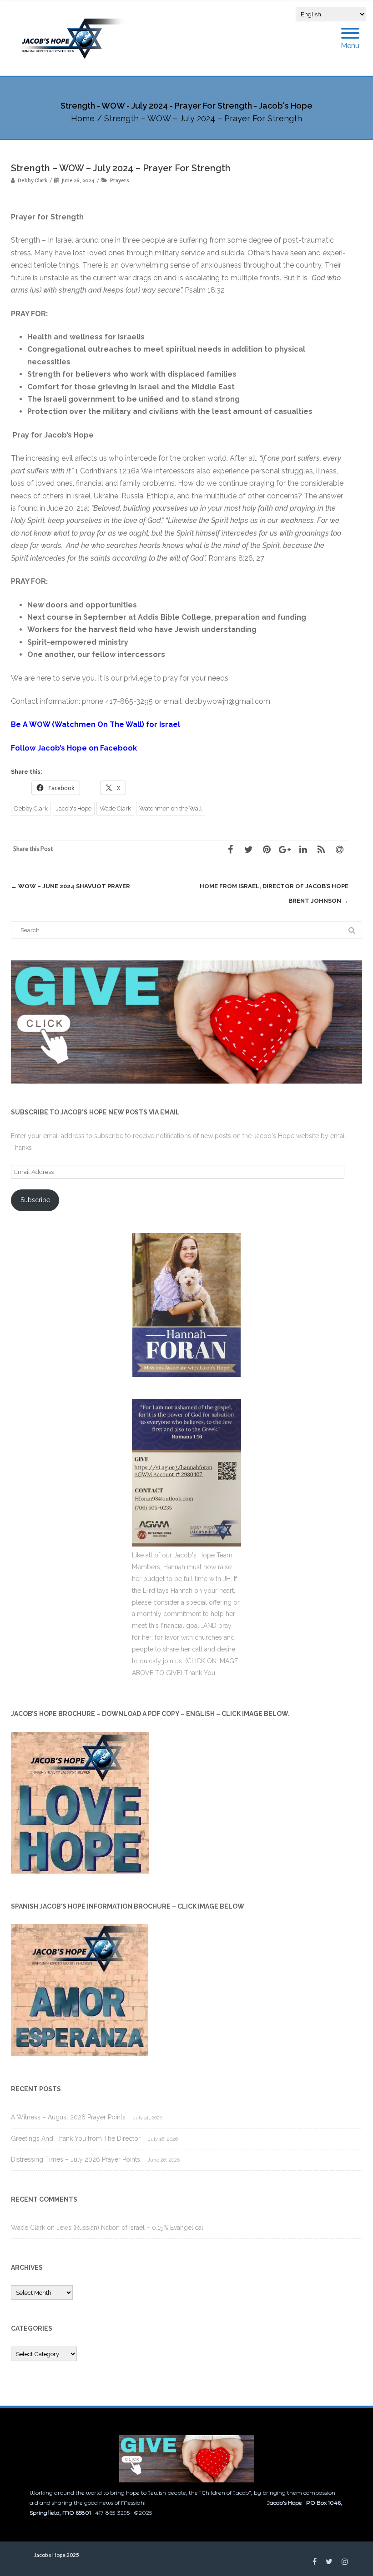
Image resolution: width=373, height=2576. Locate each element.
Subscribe (35, 1200)
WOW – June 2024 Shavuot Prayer (71, 886)
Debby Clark (31, 808)
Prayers (119, 180)
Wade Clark (115, 808)
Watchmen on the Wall (171, 808)
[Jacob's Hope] (79, 38)
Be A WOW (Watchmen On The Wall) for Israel (96, 724)
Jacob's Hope (74, 808)
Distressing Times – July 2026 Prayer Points (76, 2159)
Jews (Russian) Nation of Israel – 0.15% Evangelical (130, 2228)
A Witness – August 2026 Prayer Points (68, 2117)
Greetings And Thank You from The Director (76, 2138)
